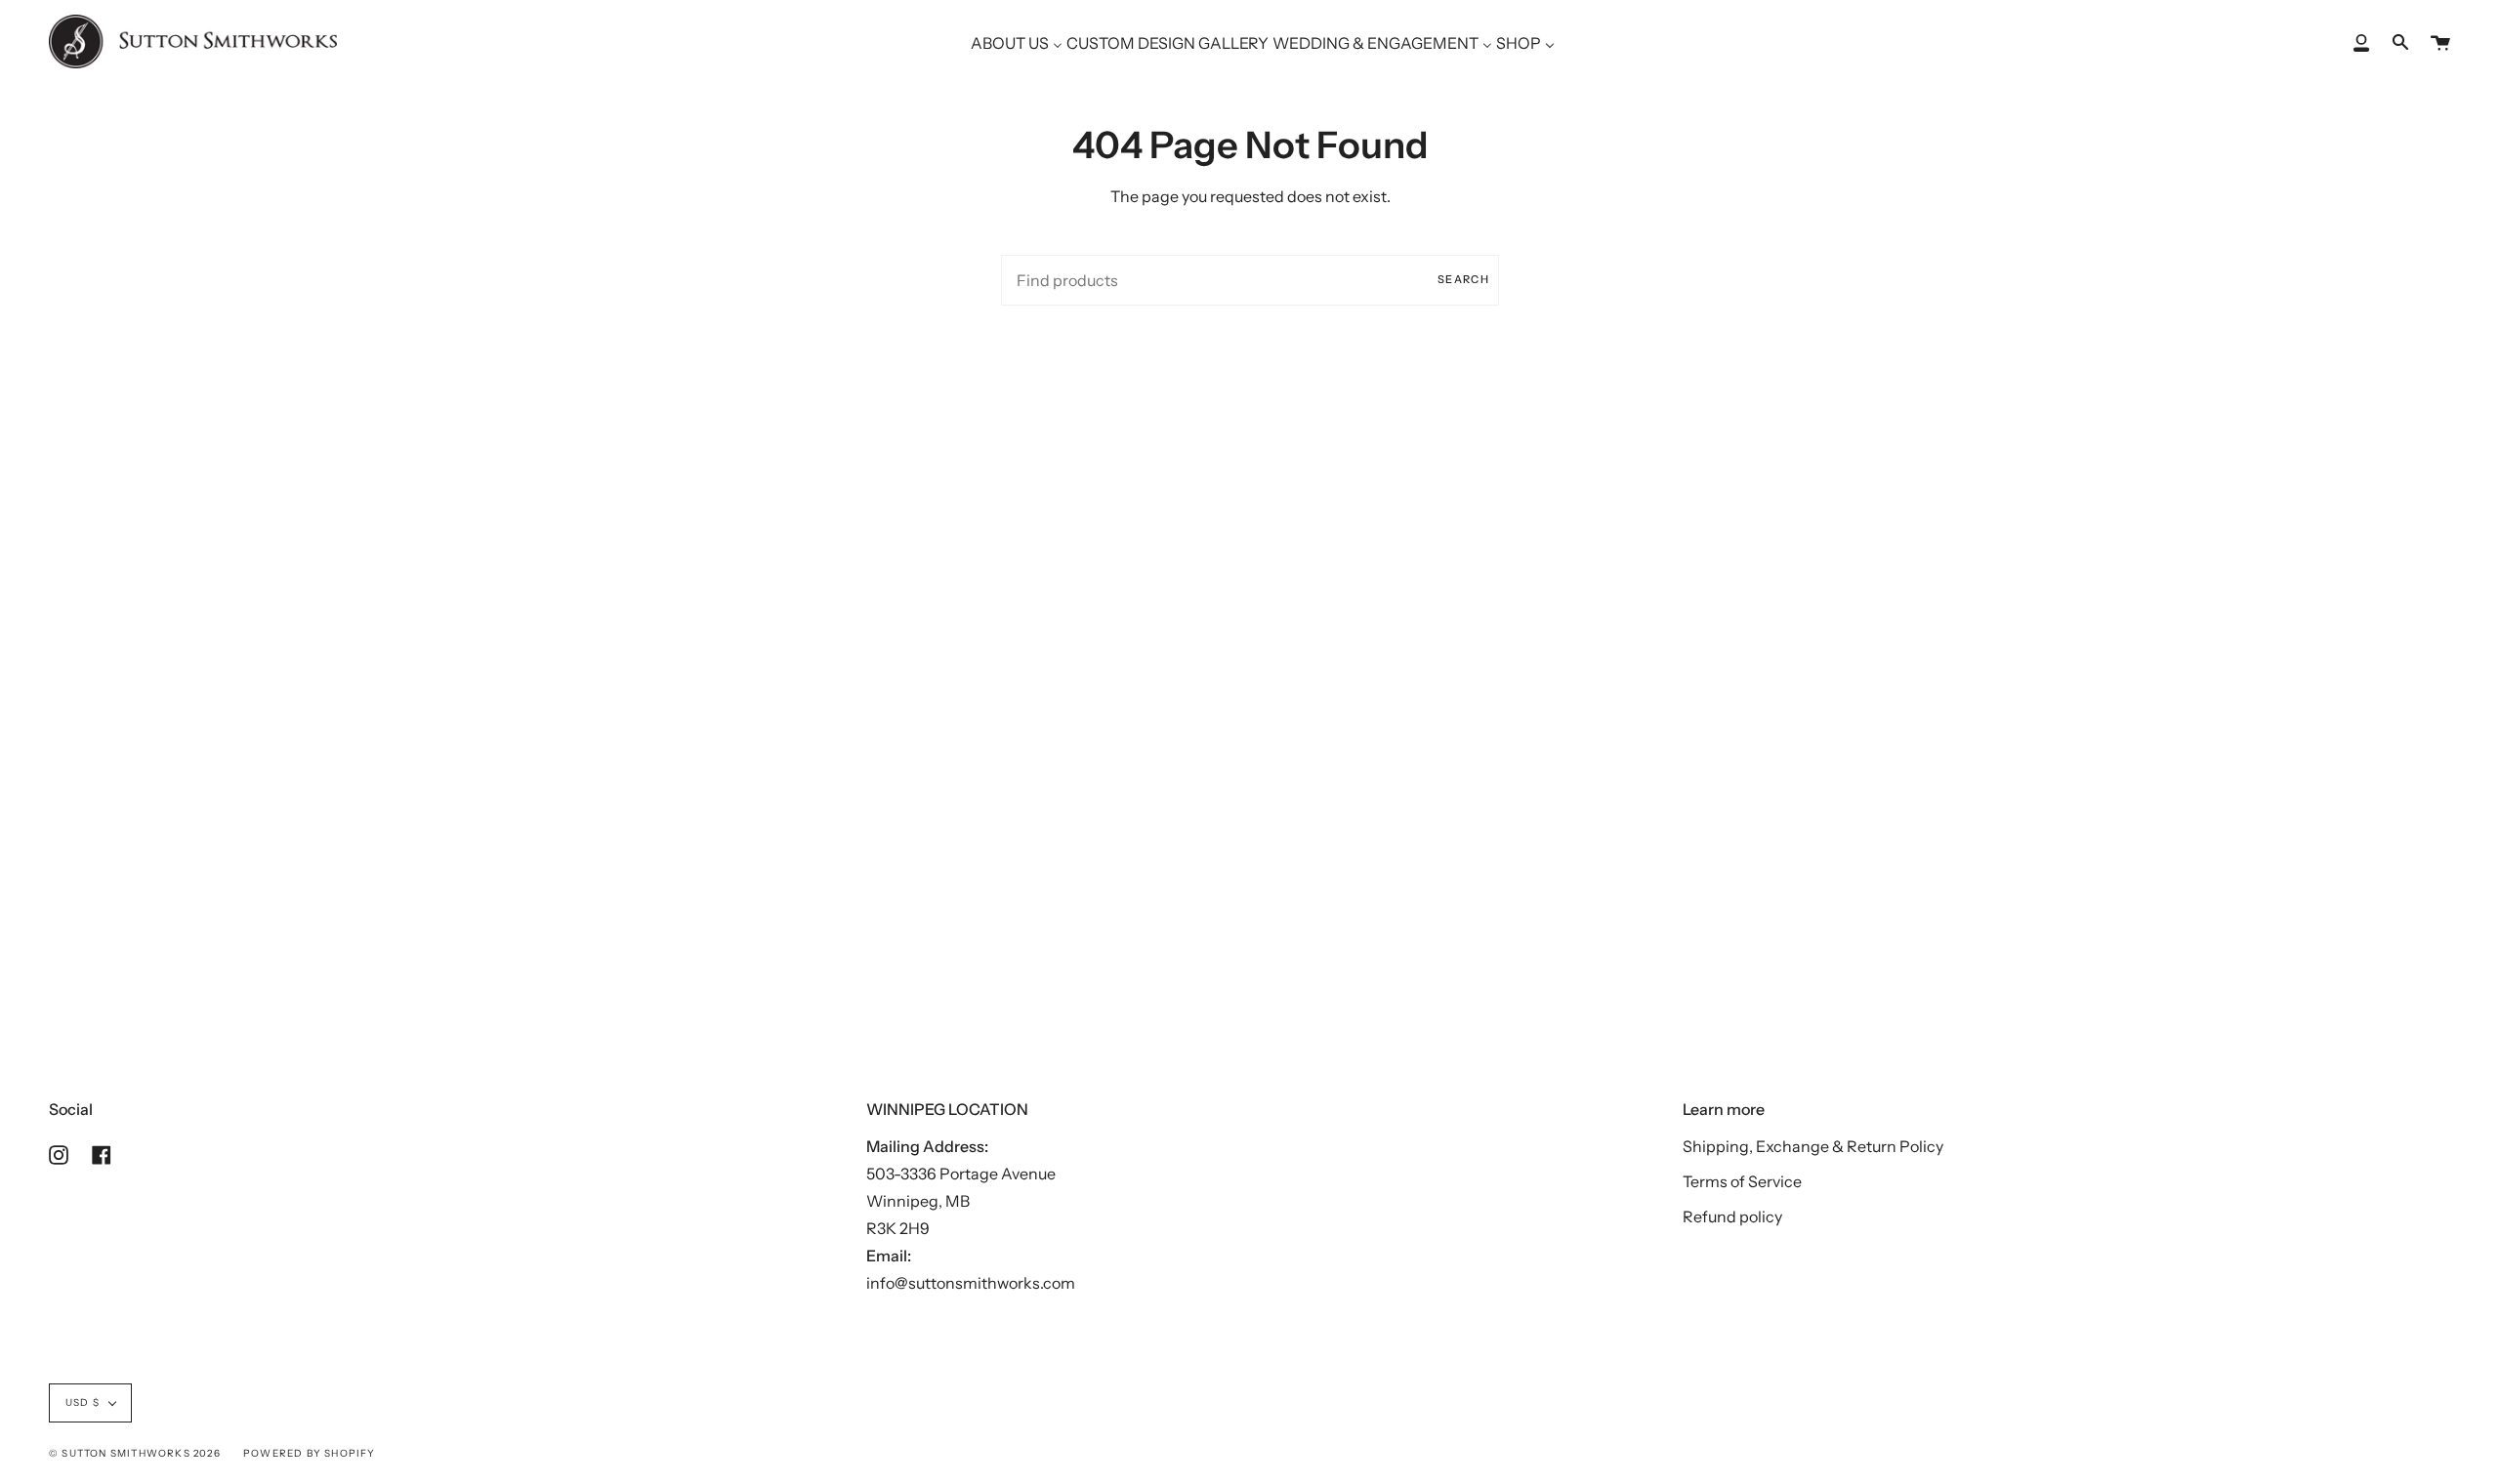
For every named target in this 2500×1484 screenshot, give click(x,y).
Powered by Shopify (310, 1453)
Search (1463, 279)
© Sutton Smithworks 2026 (135, 1453)
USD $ (83, 1402)
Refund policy (1732, 1216)
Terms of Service (1742, 1181)
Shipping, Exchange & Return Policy (1813, 1146)
